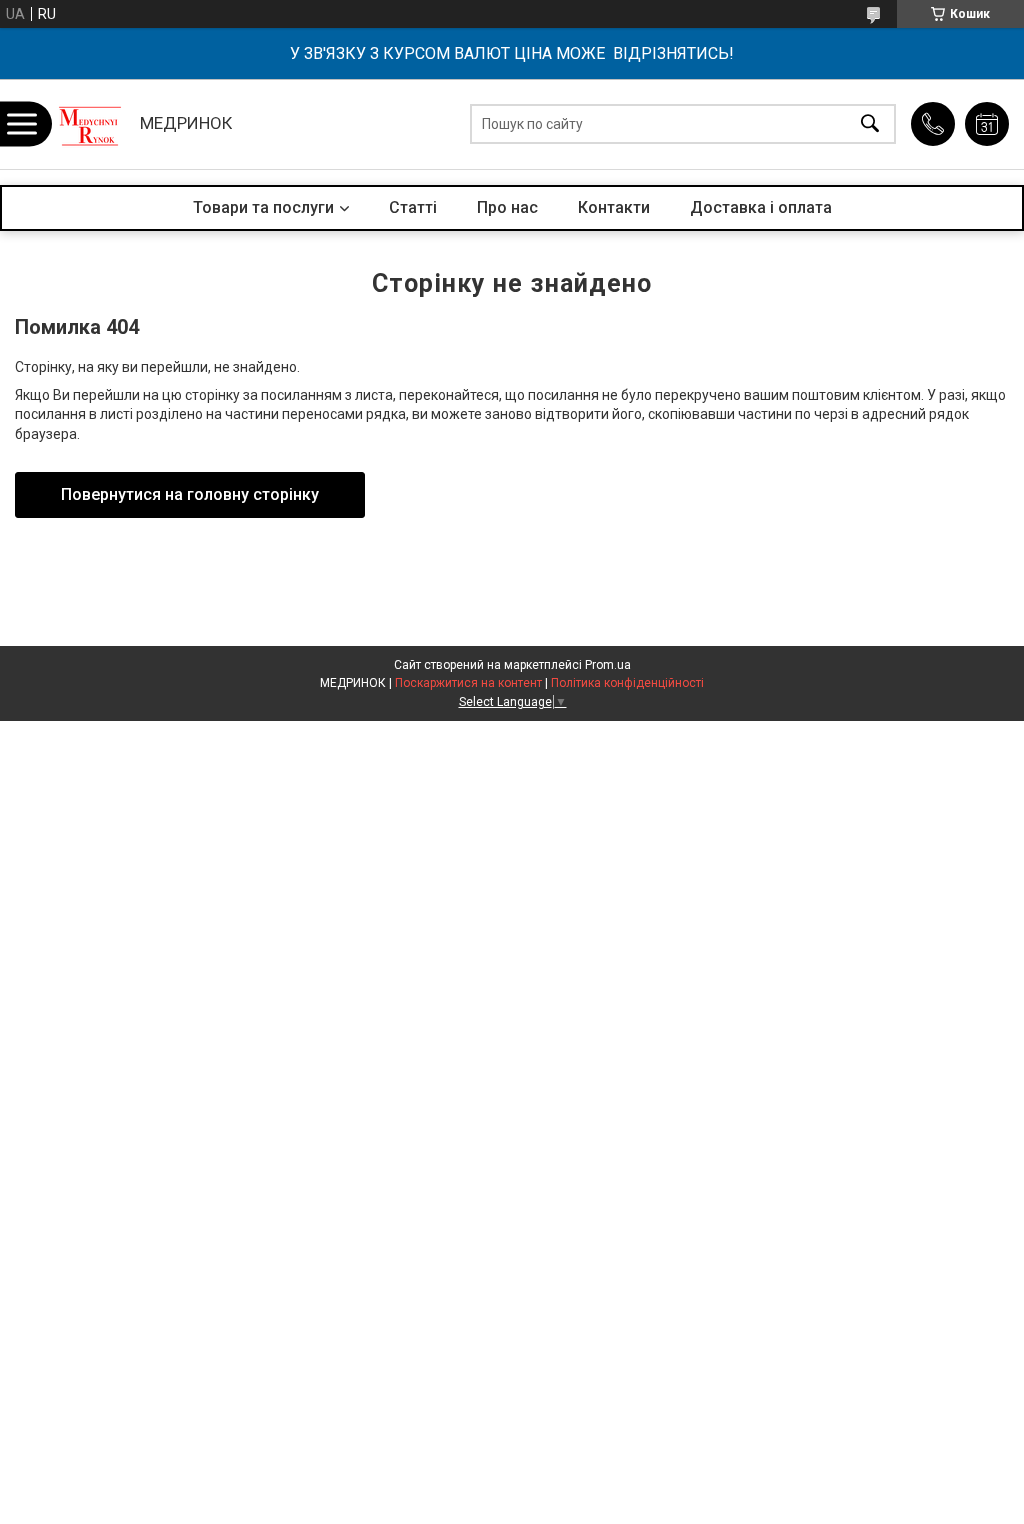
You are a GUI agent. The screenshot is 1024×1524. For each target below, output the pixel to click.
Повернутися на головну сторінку (190, 494)
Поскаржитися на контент (468, 683)
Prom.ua (608, 665)
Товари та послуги (263, 207)
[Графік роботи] (987, 124)
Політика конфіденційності (627, 683)
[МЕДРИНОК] (90, 124)
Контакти (614, 207)
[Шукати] (870, 124)
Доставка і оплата (761, 207)
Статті (413, 207)
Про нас (507, 207)
